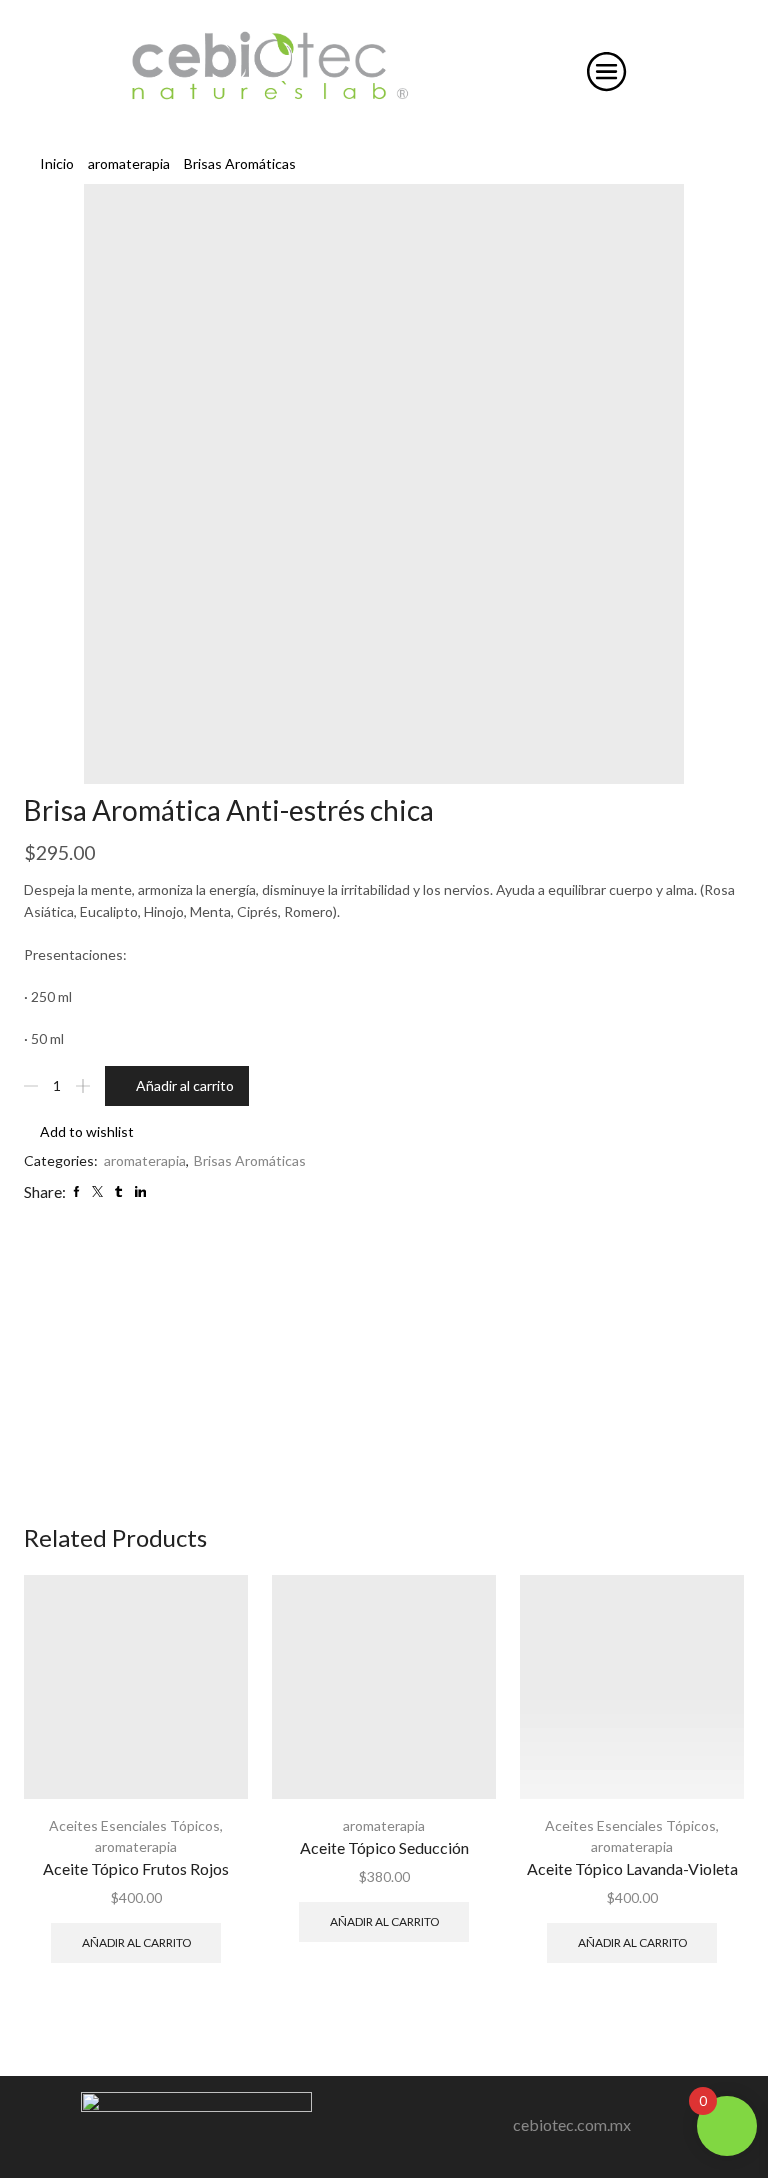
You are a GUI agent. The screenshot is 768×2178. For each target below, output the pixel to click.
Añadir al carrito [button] (136, 1942)
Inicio (57, 163)
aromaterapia (129, 163)
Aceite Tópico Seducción (384, 1847)
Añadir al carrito (185, 1085)
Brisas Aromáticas (240, 163)
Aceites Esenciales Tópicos (134, 1825)
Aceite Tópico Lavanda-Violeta (632, 1868)
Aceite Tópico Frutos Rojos (136, 1868)
